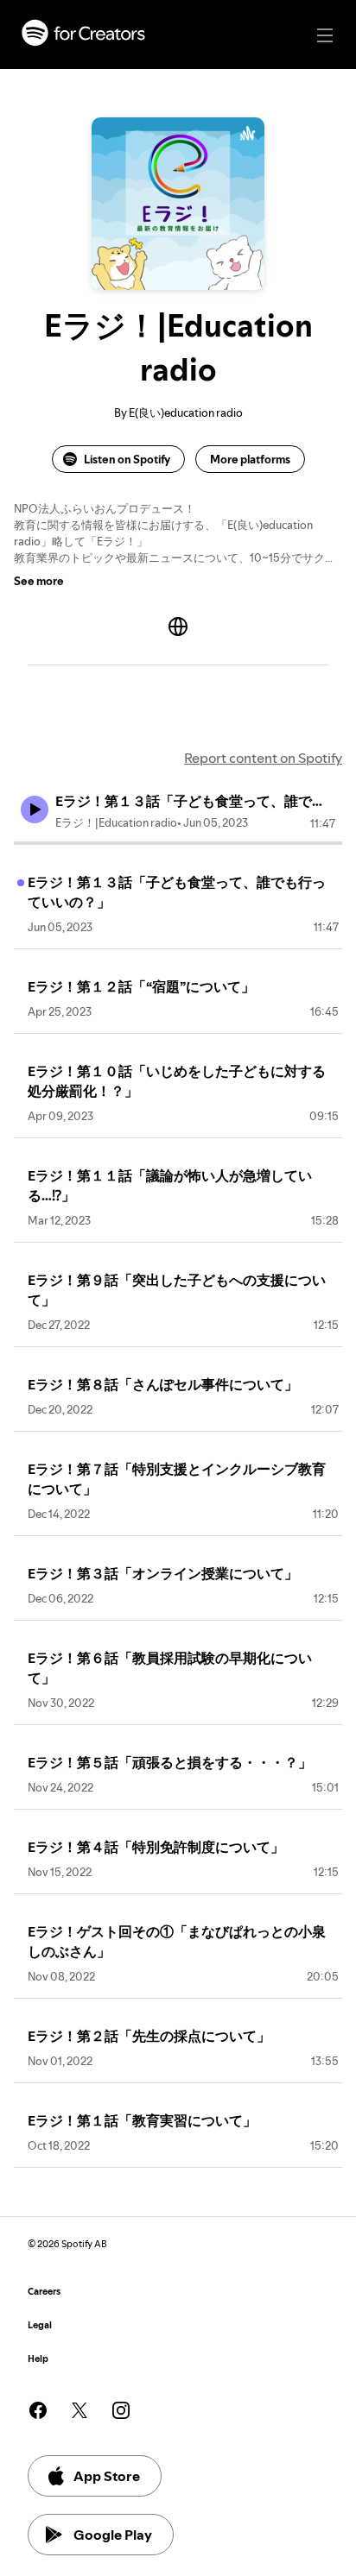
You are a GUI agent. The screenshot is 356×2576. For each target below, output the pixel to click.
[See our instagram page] (121, 2410)
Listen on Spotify (127, 459)
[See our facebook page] (38, 2410)
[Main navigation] (325, 35)
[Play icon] (35, 809)
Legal (40, 2325)
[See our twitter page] (79, 2410)
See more (39, 581)
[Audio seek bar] (178, 843)
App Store (107, 2476)
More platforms (250, 459)
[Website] (178, 627)
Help (38, 2359)
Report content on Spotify (263, 758)
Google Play (113, 2535)
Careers (44, 2292)
